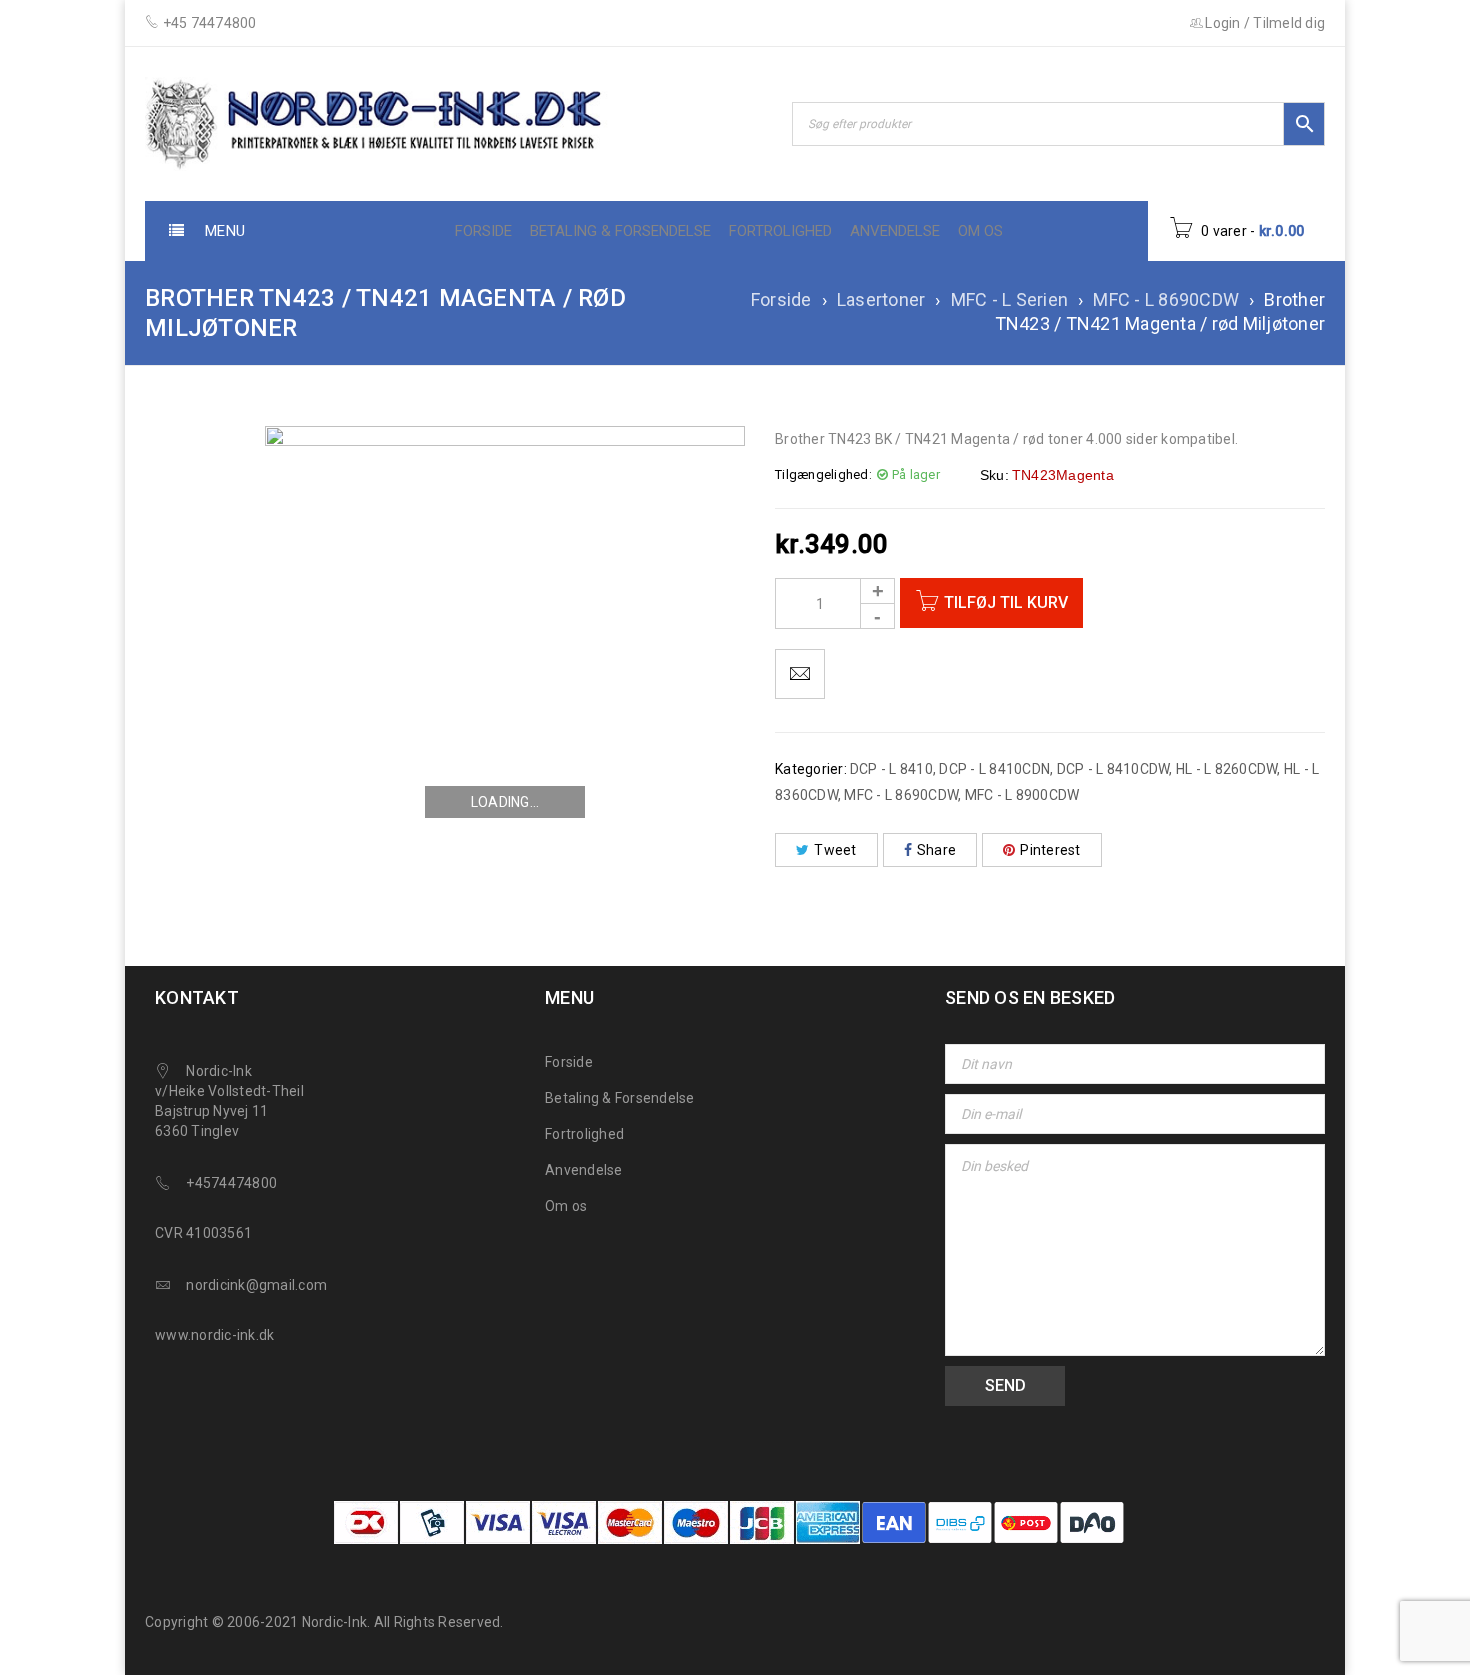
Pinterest (1050, 850)
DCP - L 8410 (891, 769)
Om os (566, 1206)
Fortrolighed (584, 1134)
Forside (781, 299)
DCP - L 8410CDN (994, 769)
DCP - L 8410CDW (1113, 769)
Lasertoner (881, 299)
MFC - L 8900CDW (1022, 795)
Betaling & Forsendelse (620, 1098)
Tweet (835, 850)
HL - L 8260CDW (1227, 769)
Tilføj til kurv (1006, 602)
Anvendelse (584, 1170)
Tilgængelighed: (823, 474)
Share (936, 850)
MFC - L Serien (1010, 299)
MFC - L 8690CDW (1166, 299)
